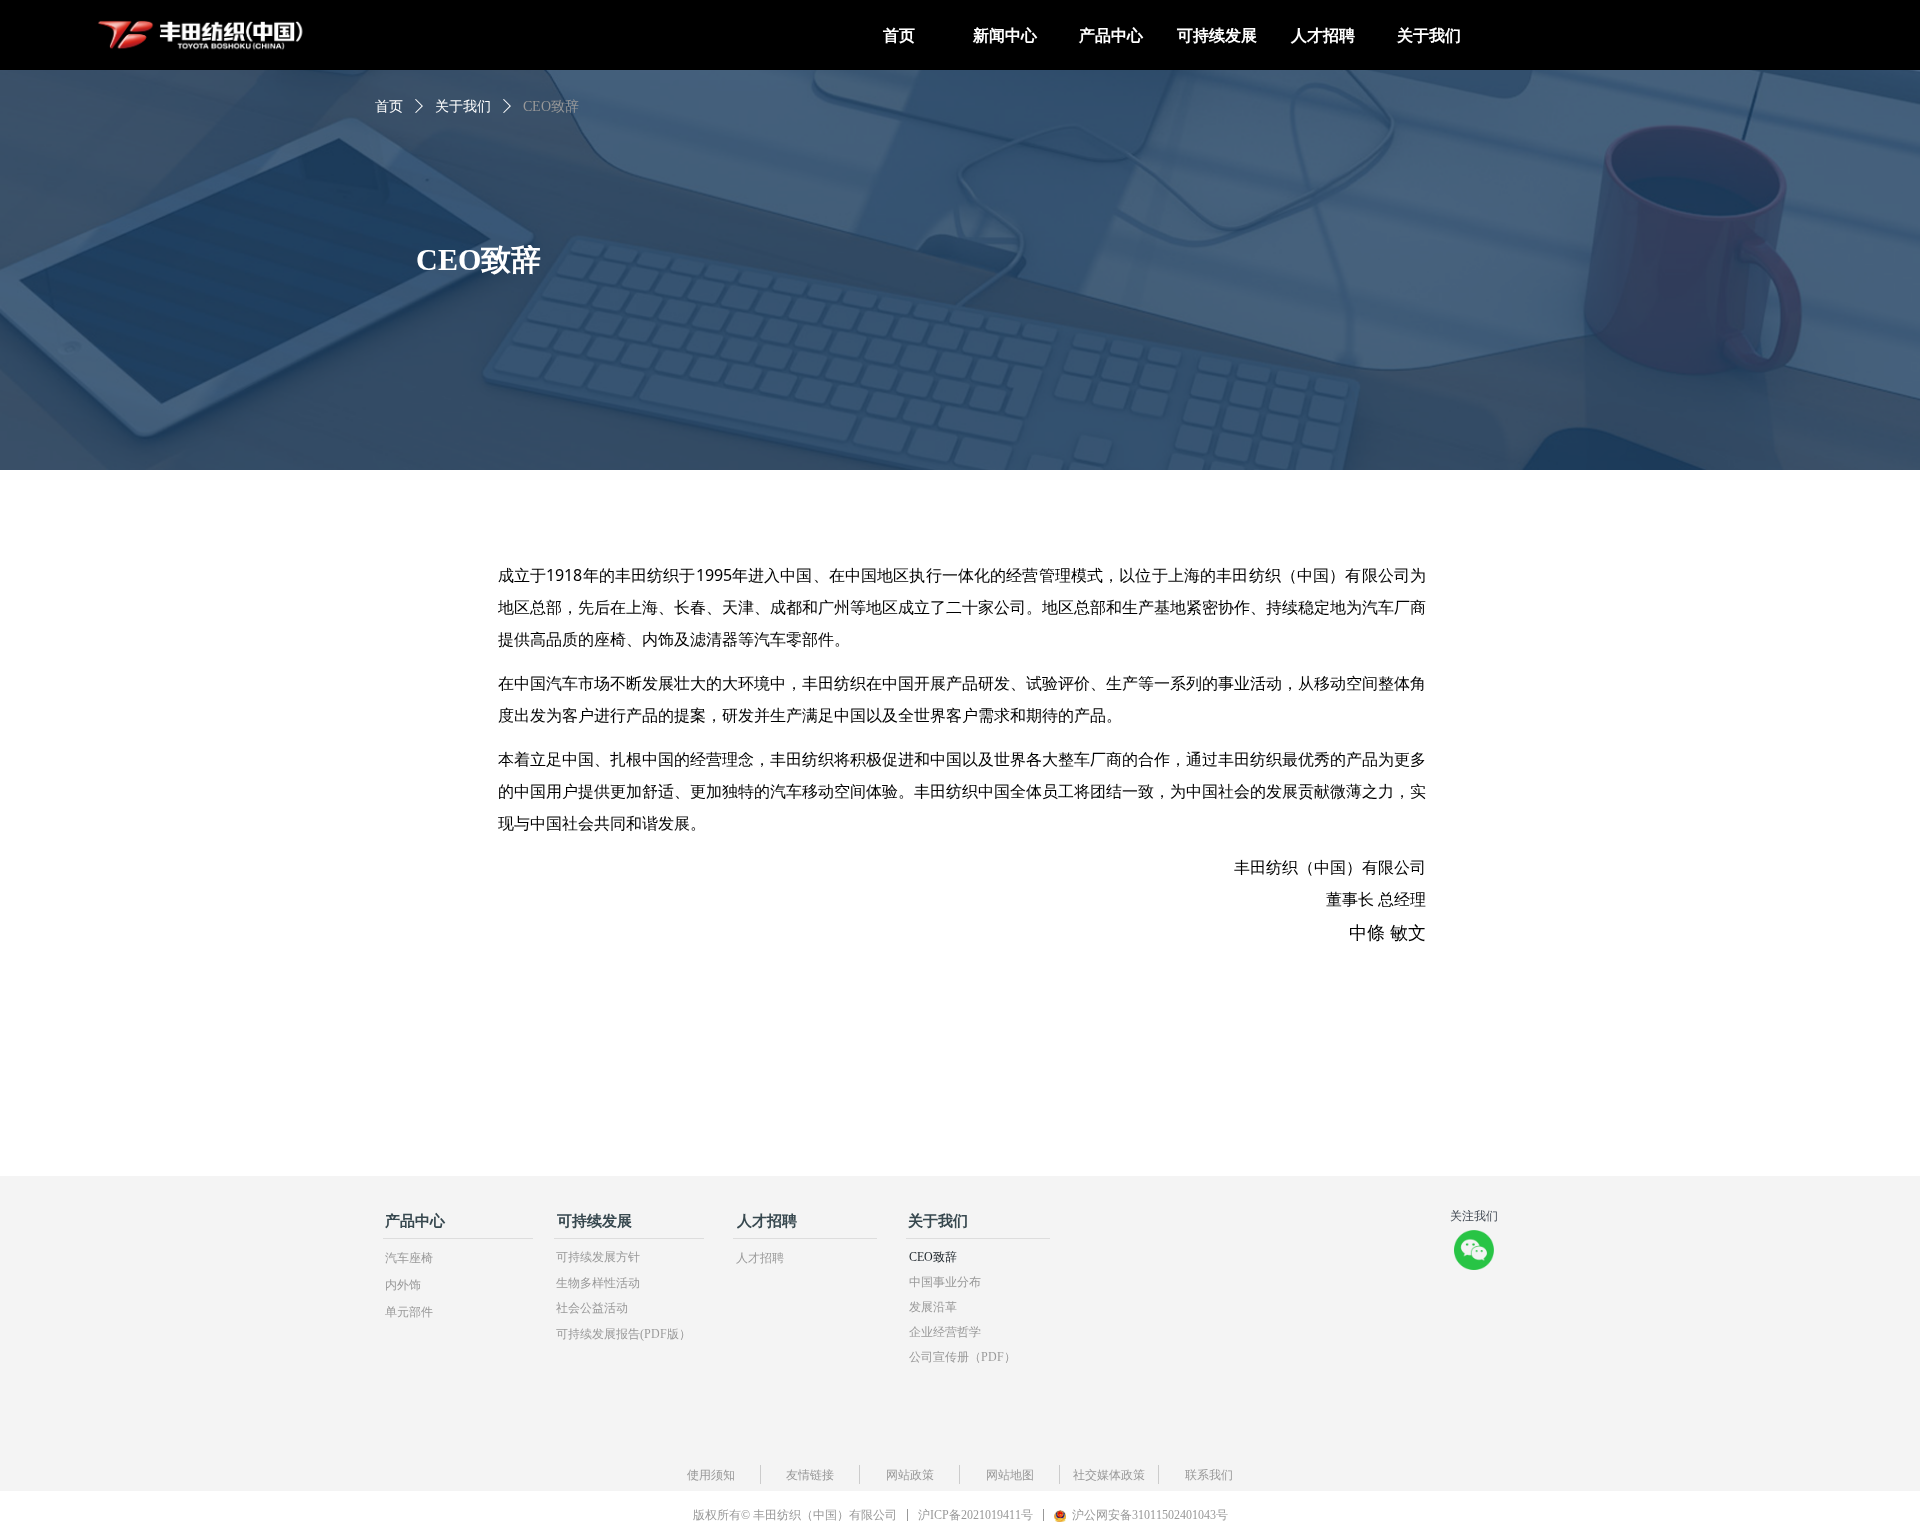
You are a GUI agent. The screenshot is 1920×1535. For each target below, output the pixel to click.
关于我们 (463, 106)
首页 (389, 106)
